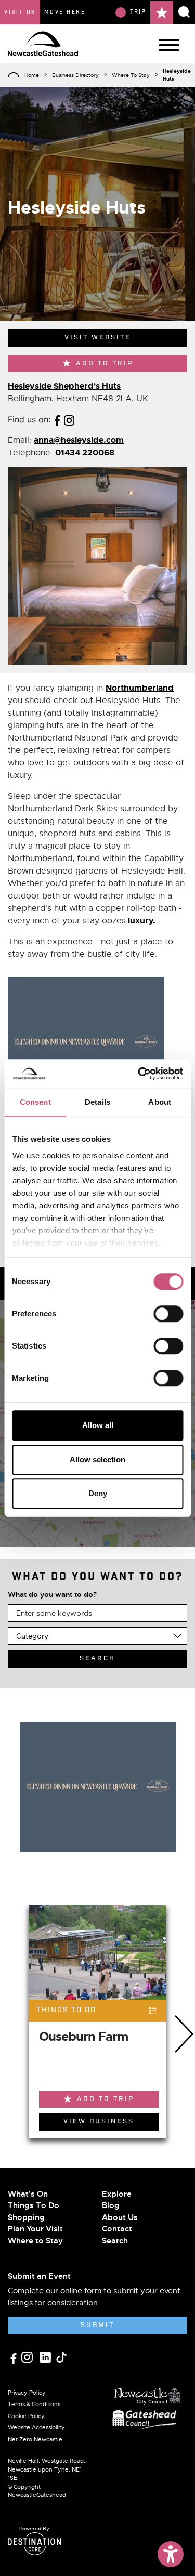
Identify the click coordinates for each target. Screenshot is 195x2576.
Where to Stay (35, 2241)
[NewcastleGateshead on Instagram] (28, 2357)
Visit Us (20, 12)
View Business (99, 2122)
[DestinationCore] (34, 2544)
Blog (111, 2205)
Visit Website (98, 338)
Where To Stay (131, 75)
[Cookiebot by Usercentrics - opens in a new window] (139, 1074)
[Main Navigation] (169, 45)
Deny (98, 1493)
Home (32, 75)
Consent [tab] (35, 1102)
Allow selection (97, 1459)
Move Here (65, 12)
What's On (28, 2194)
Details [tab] (97, 1102)
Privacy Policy (27, 2393)
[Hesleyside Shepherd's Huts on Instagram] (69, 419)
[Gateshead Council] (147, 2419)
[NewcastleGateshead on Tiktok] (61, 2357)
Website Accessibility (36, 2427)
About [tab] (160, 1102)
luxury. (141, 921)
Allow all (98, 1425)
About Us (120, 2217)
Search (115, 2241)
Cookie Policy (26, 2416)
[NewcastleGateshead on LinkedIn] (47, 2357)
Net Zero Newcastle (35, 2439)
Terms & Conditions (34, 2404)
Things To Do (34, 2205)
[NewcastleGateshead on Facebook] (15, 2357)
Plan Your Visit (35, 2229)
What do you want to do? (52, 1594)
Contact (117, 2229)
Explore (117, 2194)
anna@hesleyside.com (79, 440)
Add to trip (105, 364)
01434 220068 (85, 452)
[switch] (168, 1314)
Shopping (26, 2217)
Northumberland (140, 688)
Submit (97, 2325)
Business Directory (75, 75)
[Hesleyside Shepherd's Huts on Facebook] (57, 419)
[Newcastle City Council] (148, 2393)
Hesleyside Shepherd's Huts (64, 386)
